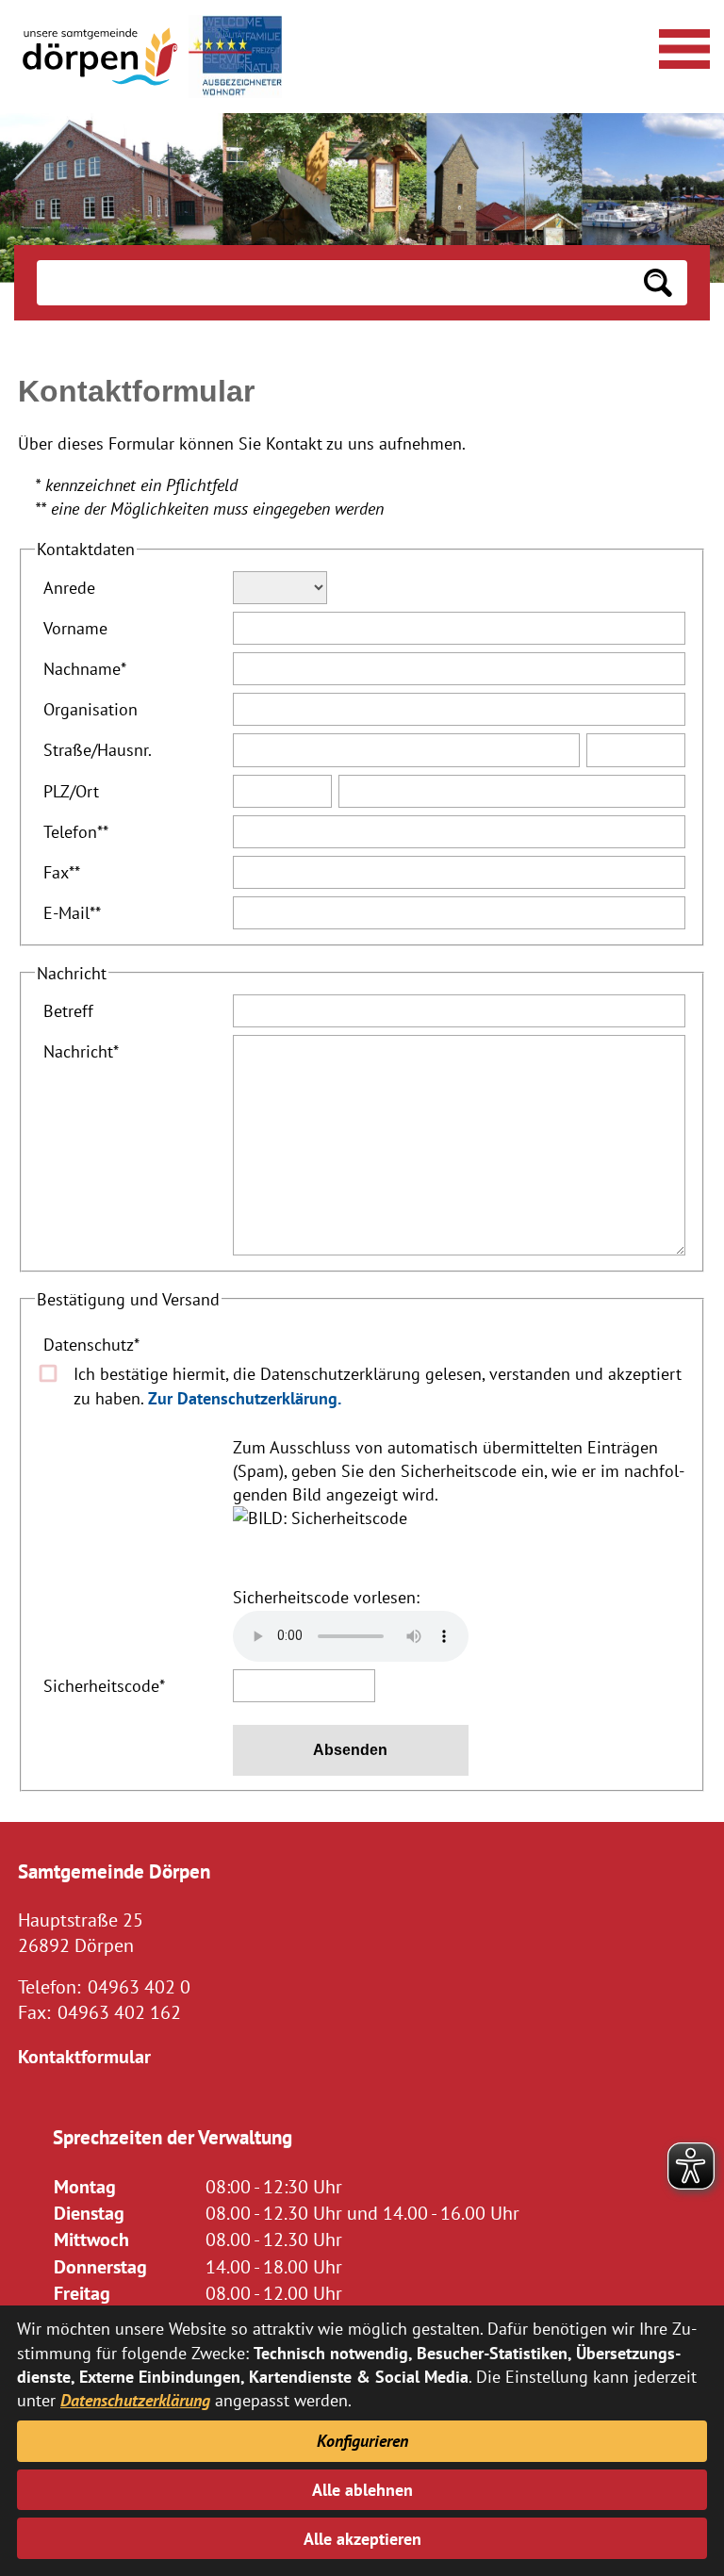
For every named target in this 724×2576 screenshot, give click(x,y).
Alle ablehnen (362, 2490)
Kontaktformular (84, 2056)
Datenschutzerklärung (135, 2400)
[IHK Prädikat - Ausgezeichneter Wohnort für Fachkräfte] (235, 57)
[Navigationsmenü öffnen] (682, 46)
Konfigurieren (362, 2441)
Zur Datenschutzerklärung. (245, 1398)
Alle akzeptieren (362, 2539)
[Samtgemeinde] (102, 57)
